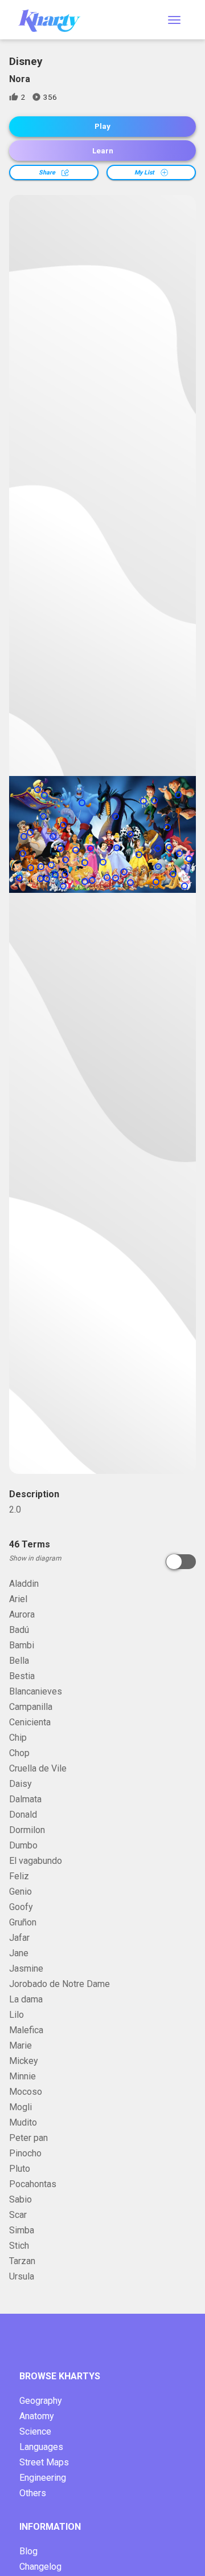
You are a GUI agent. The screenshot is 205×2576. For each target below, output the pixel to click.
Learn (103, 151)
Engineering (43, 2478)
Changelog (40, 2567)
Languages (41, 2447)
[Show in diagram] (181, 1562)
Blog (28, 2551)
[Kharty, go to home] (55, 20)
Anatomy (37, 2416)
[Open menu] (174, 20)
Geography (41, 2401)
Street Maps (44, 2462)
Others (33, 2493)
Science (35, 2431)
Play (102, 126)
